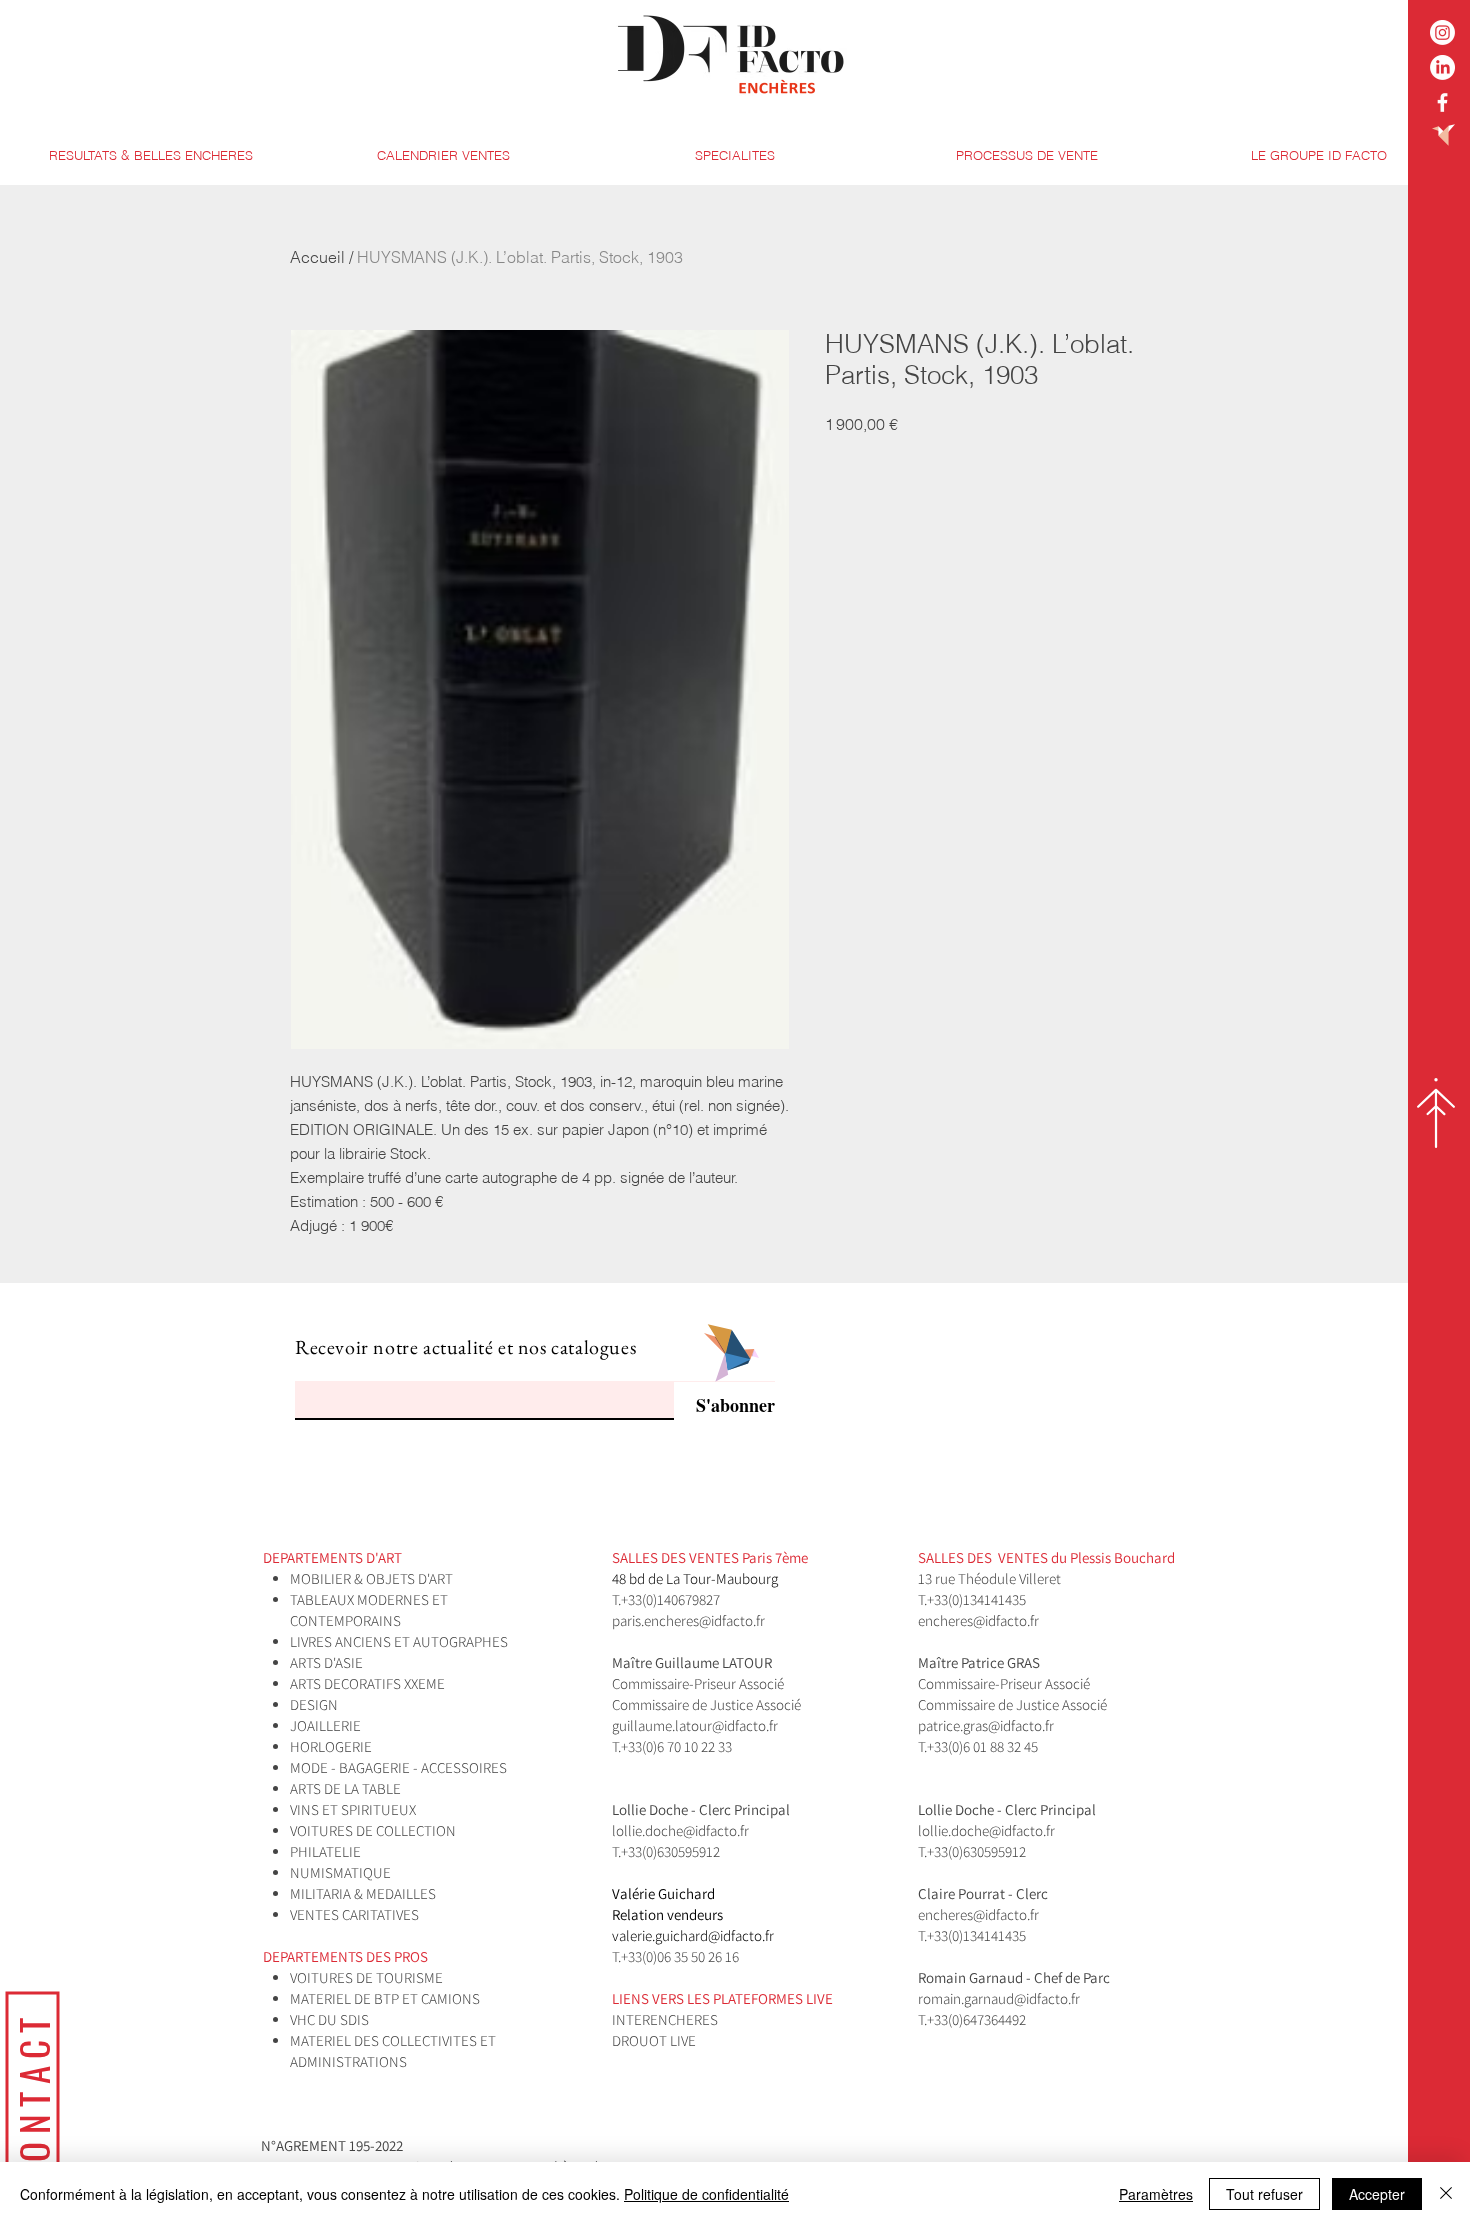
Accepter (1377, 2194)
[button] (735, 155)
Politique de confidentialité (706, 2194)
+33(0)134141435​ (976, 1599)
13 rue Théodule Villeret (991, 1578)
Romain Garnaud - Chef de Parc (1015, 1977)
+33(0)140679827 (670, 1599)
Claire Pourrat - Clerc (983, 1893)
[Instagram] (1442, 32)
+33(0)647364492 (976, 2019)
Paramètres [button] (1156, 2194)
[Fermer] (1446, 2194)
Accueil (317, 257)
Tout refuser (1264, 2194)
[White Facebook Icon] (1442, 102)
